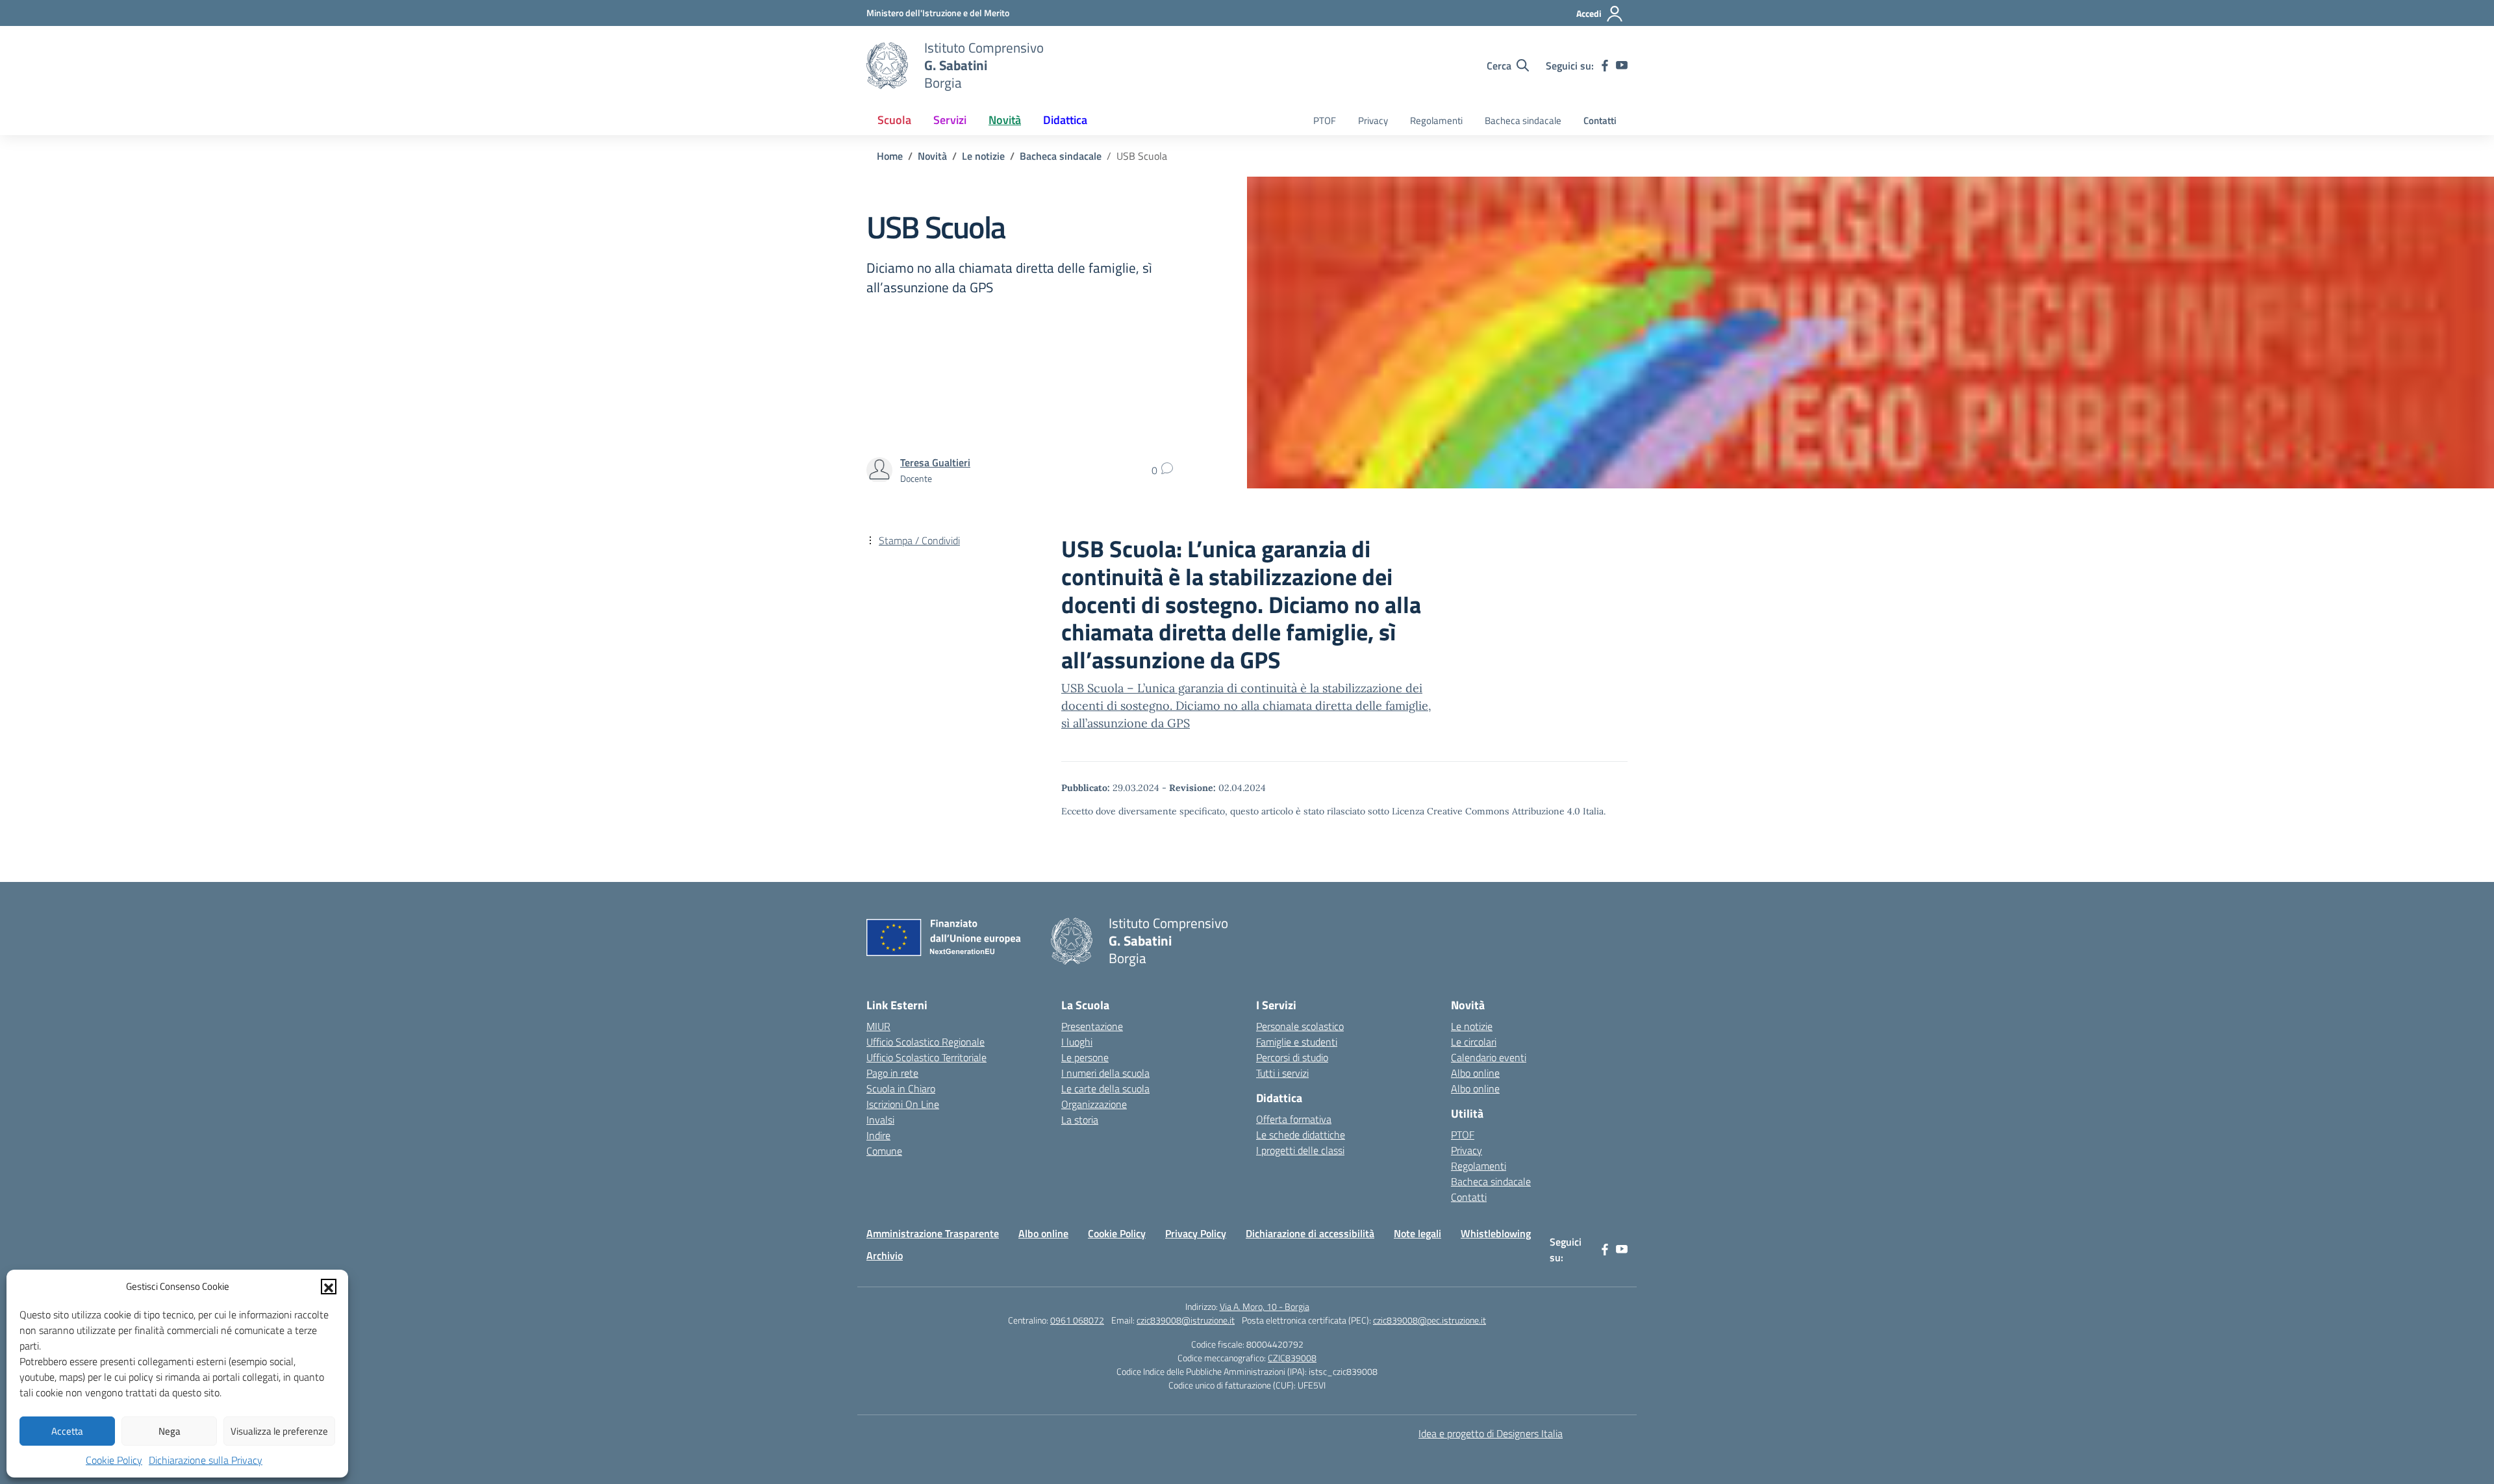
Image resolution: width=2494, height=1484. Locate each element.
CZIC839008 (1292, 1358)
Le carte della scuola (1105, 1088)
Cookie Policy (114, 1460)
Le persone (1085, 1057)
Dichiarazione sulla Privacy (206, 1460)
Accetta (67, 1431)
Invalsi (880, 1120)
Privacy (1373, 120)
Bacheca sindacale (1523, 120)
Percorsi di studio (1292, 1057)
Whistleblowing (1496, 1233)
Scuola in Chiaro (901, 1088)
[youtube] (1622, 66)
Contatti (1600, 120)
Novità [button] (1005, 120)
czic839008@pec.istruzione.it (1430, 1320)
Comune (884, 1151)
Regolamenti (1436, 120)
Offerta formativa (1294, 1119)
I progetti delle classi (1300, 1150)
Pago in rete (892, 1073)
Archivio (885, 1255)
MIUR (878, 1026)
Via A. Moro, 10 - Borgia (1265, 1306)
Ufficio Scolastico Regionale (926, 1042)
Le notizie (1472, 1026)
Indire (878, 1135)
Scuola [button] (894, 120)
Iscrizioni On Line (903, 1104)
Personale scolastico (1300, 1026)
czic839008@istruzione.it (1186, 1320)
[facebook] (1605, 66)
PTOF (1325, 120)
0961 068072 (1077, 1320)
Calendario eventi (1489, 1057)
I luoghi (1077, 1042)
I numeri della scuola (1105, 1073)
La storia (1080, 1120)
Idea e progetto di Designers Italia (1491, 1433)
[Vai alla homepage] (887, 66)
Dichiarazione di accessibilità (1310, 1233)
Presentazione (1092, 1026)
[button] (329, 1287)
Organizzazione (1094, 1104)
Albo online (1475, 1073)
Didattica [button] (1065, 120)
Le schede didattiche (1301, 1135)
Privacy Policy (1196, 1233)
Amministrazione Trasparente (933, 1233)
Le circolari (1474, 1042)
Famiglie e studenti (1297, 1042)
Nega (170, 1431)
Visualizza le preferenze (279, 1431)
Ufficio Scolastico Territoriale (926, 1057)
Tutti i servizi (1282, 1073)
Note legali (1417, 1233)
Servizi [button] (950, 120)
